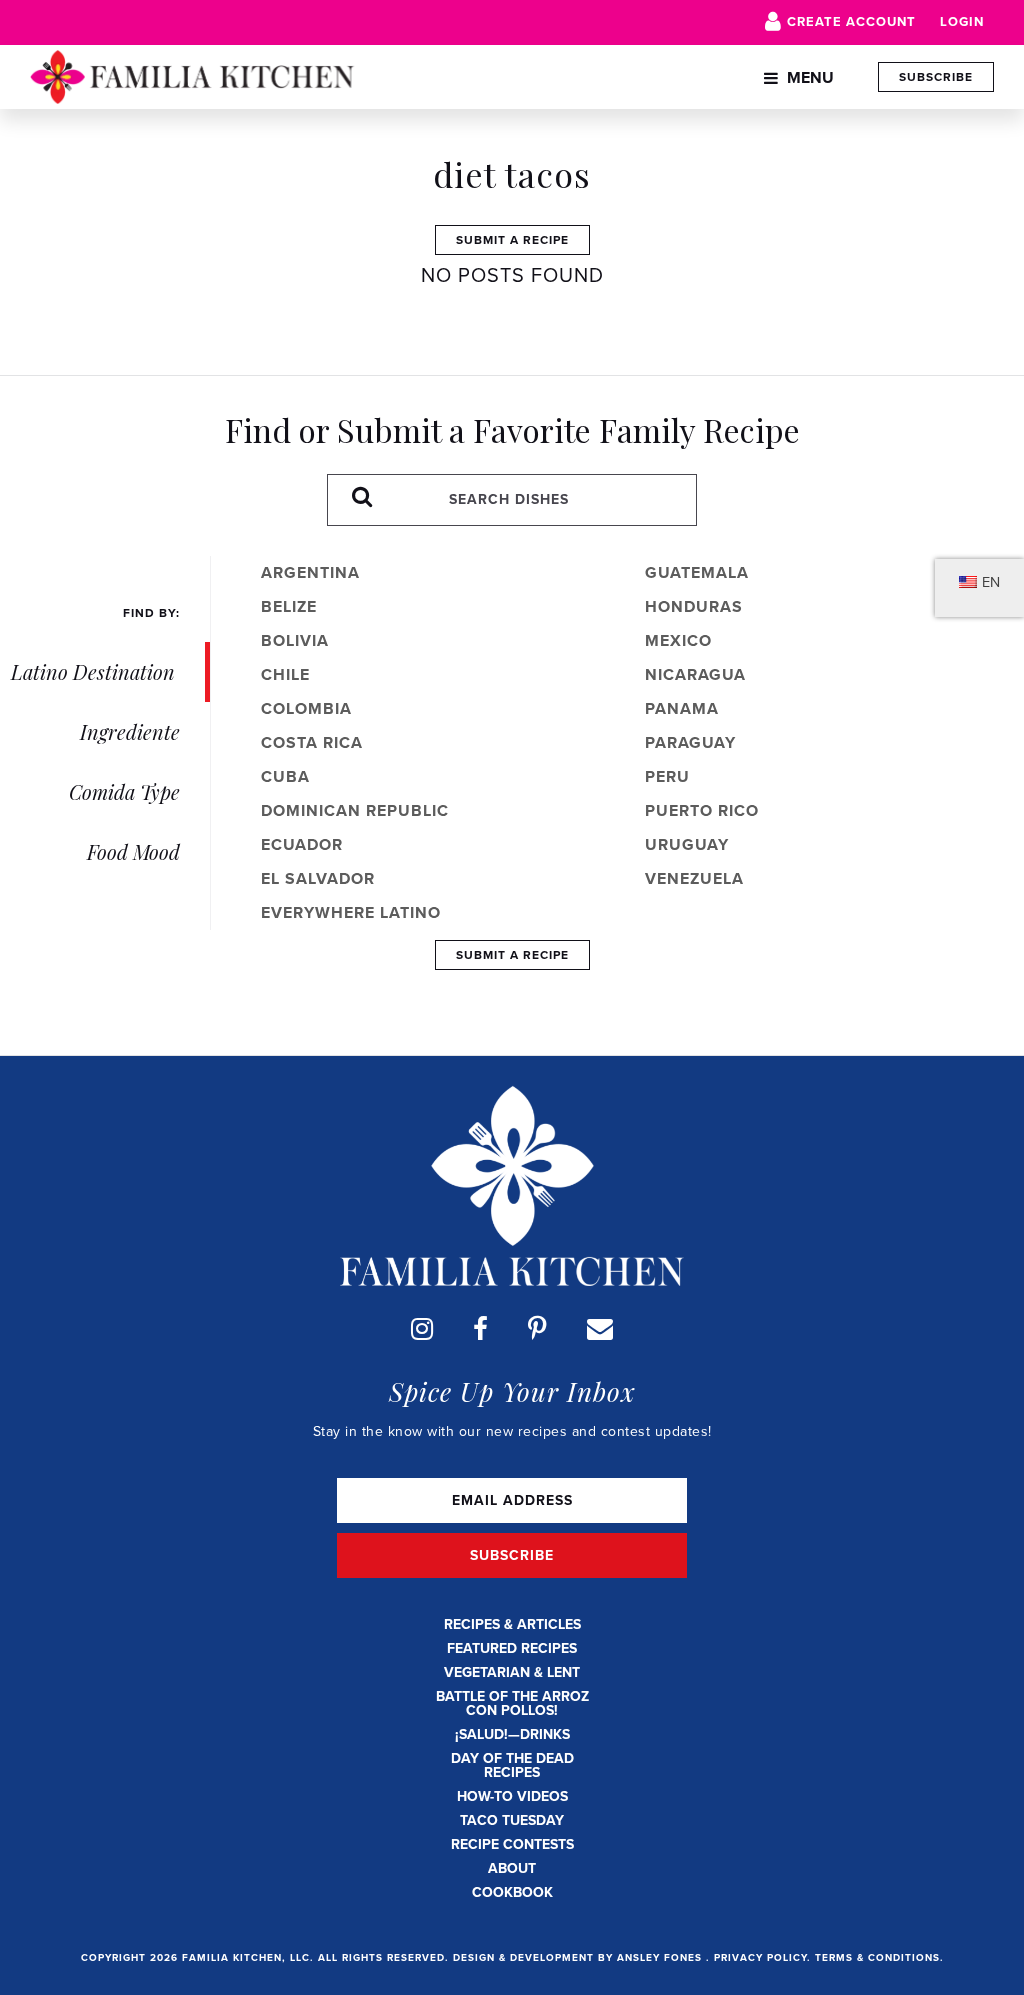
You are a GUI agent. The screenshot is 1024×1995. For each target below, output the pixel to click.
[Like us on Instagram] (422, 1329)
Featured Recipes (512, 1648)
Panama (682, 708)
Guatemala (697, 572)
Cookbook (512, 1892)
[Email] (600, 1329)
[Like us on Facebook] (480, 1329)
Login (962, 21)
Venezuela (694, 878)
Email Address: (512, 1500)
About (512, 1868)
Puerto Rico (702, 810)
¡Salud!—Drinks (512, 1734)
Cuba (285, 776)
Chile (285, 674)
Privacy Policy (760, 1957)
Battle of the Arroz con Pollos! (512, 1703)
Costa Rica (312, 742)
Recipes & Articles (512, 1624)
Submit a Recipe (512, 240)
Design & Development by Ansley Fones (579, 1957)
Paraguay (690, 742)
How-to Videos (512, 1796)
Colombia (306, 708)
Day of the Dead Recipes (512, 1765)
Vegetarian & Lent (512, 1672)
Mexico (678, 640)
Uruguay (687, 844)
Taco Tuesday (512, 1820)
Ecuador (302, 844)
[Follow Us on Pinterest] (537, 1329)
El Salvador (318, 878)
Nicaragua (695, 674)
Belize (289, 606)
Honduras (694, 606)
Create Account (851, 21)
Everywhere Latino (351, 912)
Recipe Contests (512, 1844)
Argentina (310, 572)
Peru (667, 776)
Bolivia (295, 640)
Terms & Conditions (877, 1957)
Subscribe (936, 77)
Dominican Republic (355, 810)
